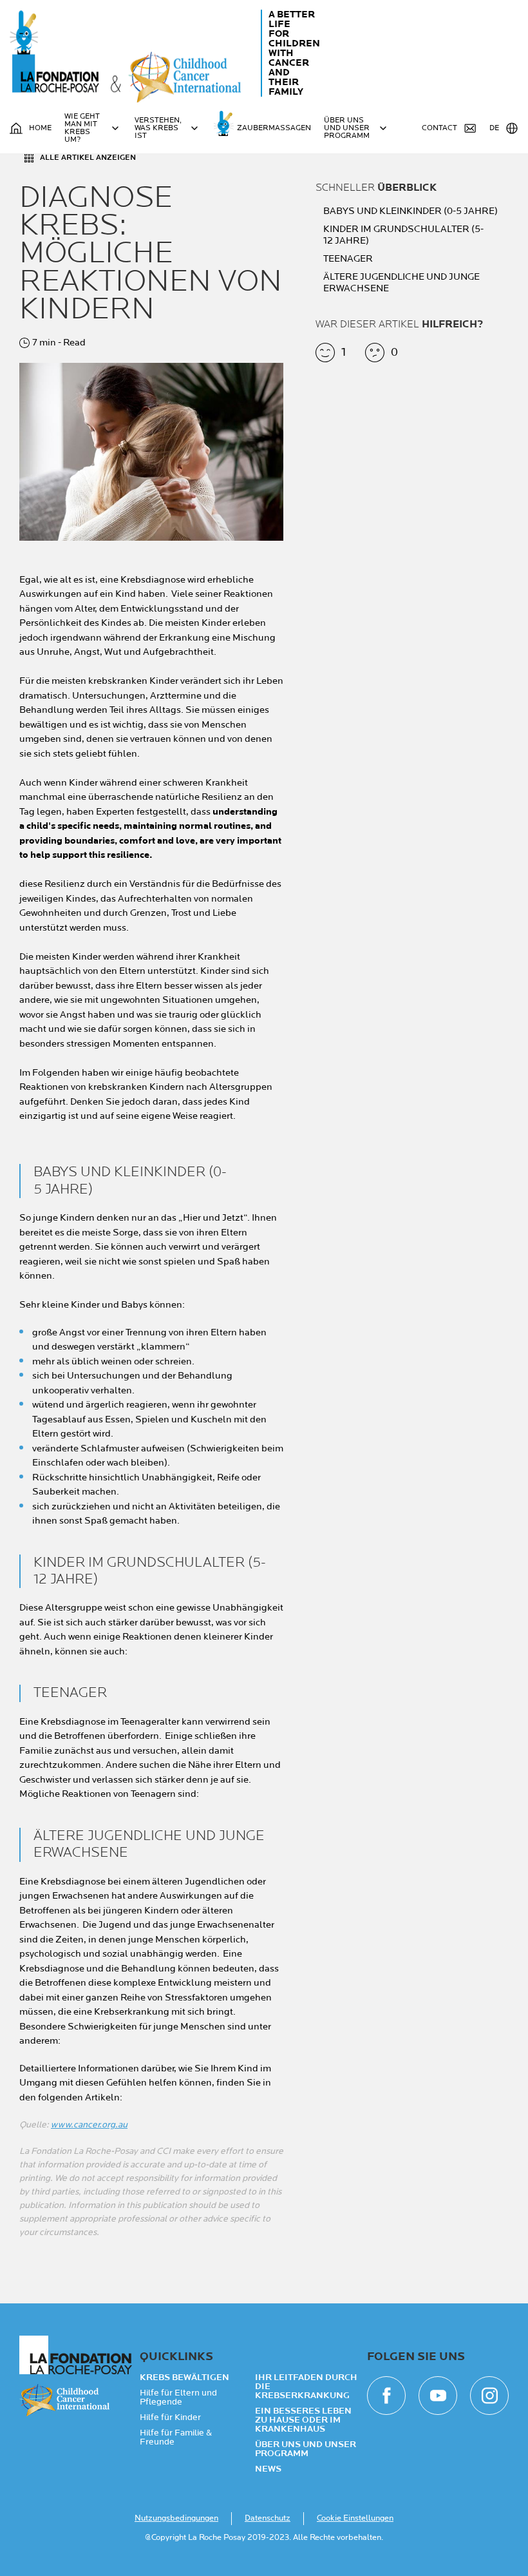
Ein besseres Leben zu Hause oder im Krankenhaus (303, 2420)
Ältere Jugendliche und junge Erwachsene (401, 283)
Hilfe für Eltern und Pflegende (178, 2397)
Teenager (349, 259)
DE (494, 128)
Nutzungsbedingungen (176, 2518)
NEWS (268, 2469)
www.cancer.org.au (89, 2125)
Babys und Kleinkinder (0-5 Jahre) (411, 211)
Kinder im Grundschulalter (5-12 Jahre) (403, 235)
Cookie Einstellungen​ (355, 2518)
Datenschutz (268, 2518)
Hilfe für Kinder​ (170, 2417)
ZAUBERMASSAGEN (274, 128)
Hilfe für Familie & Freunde (176, 2437)
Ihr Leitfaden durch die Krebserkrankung (306, 2387)
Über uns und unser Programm (306, 2449)
